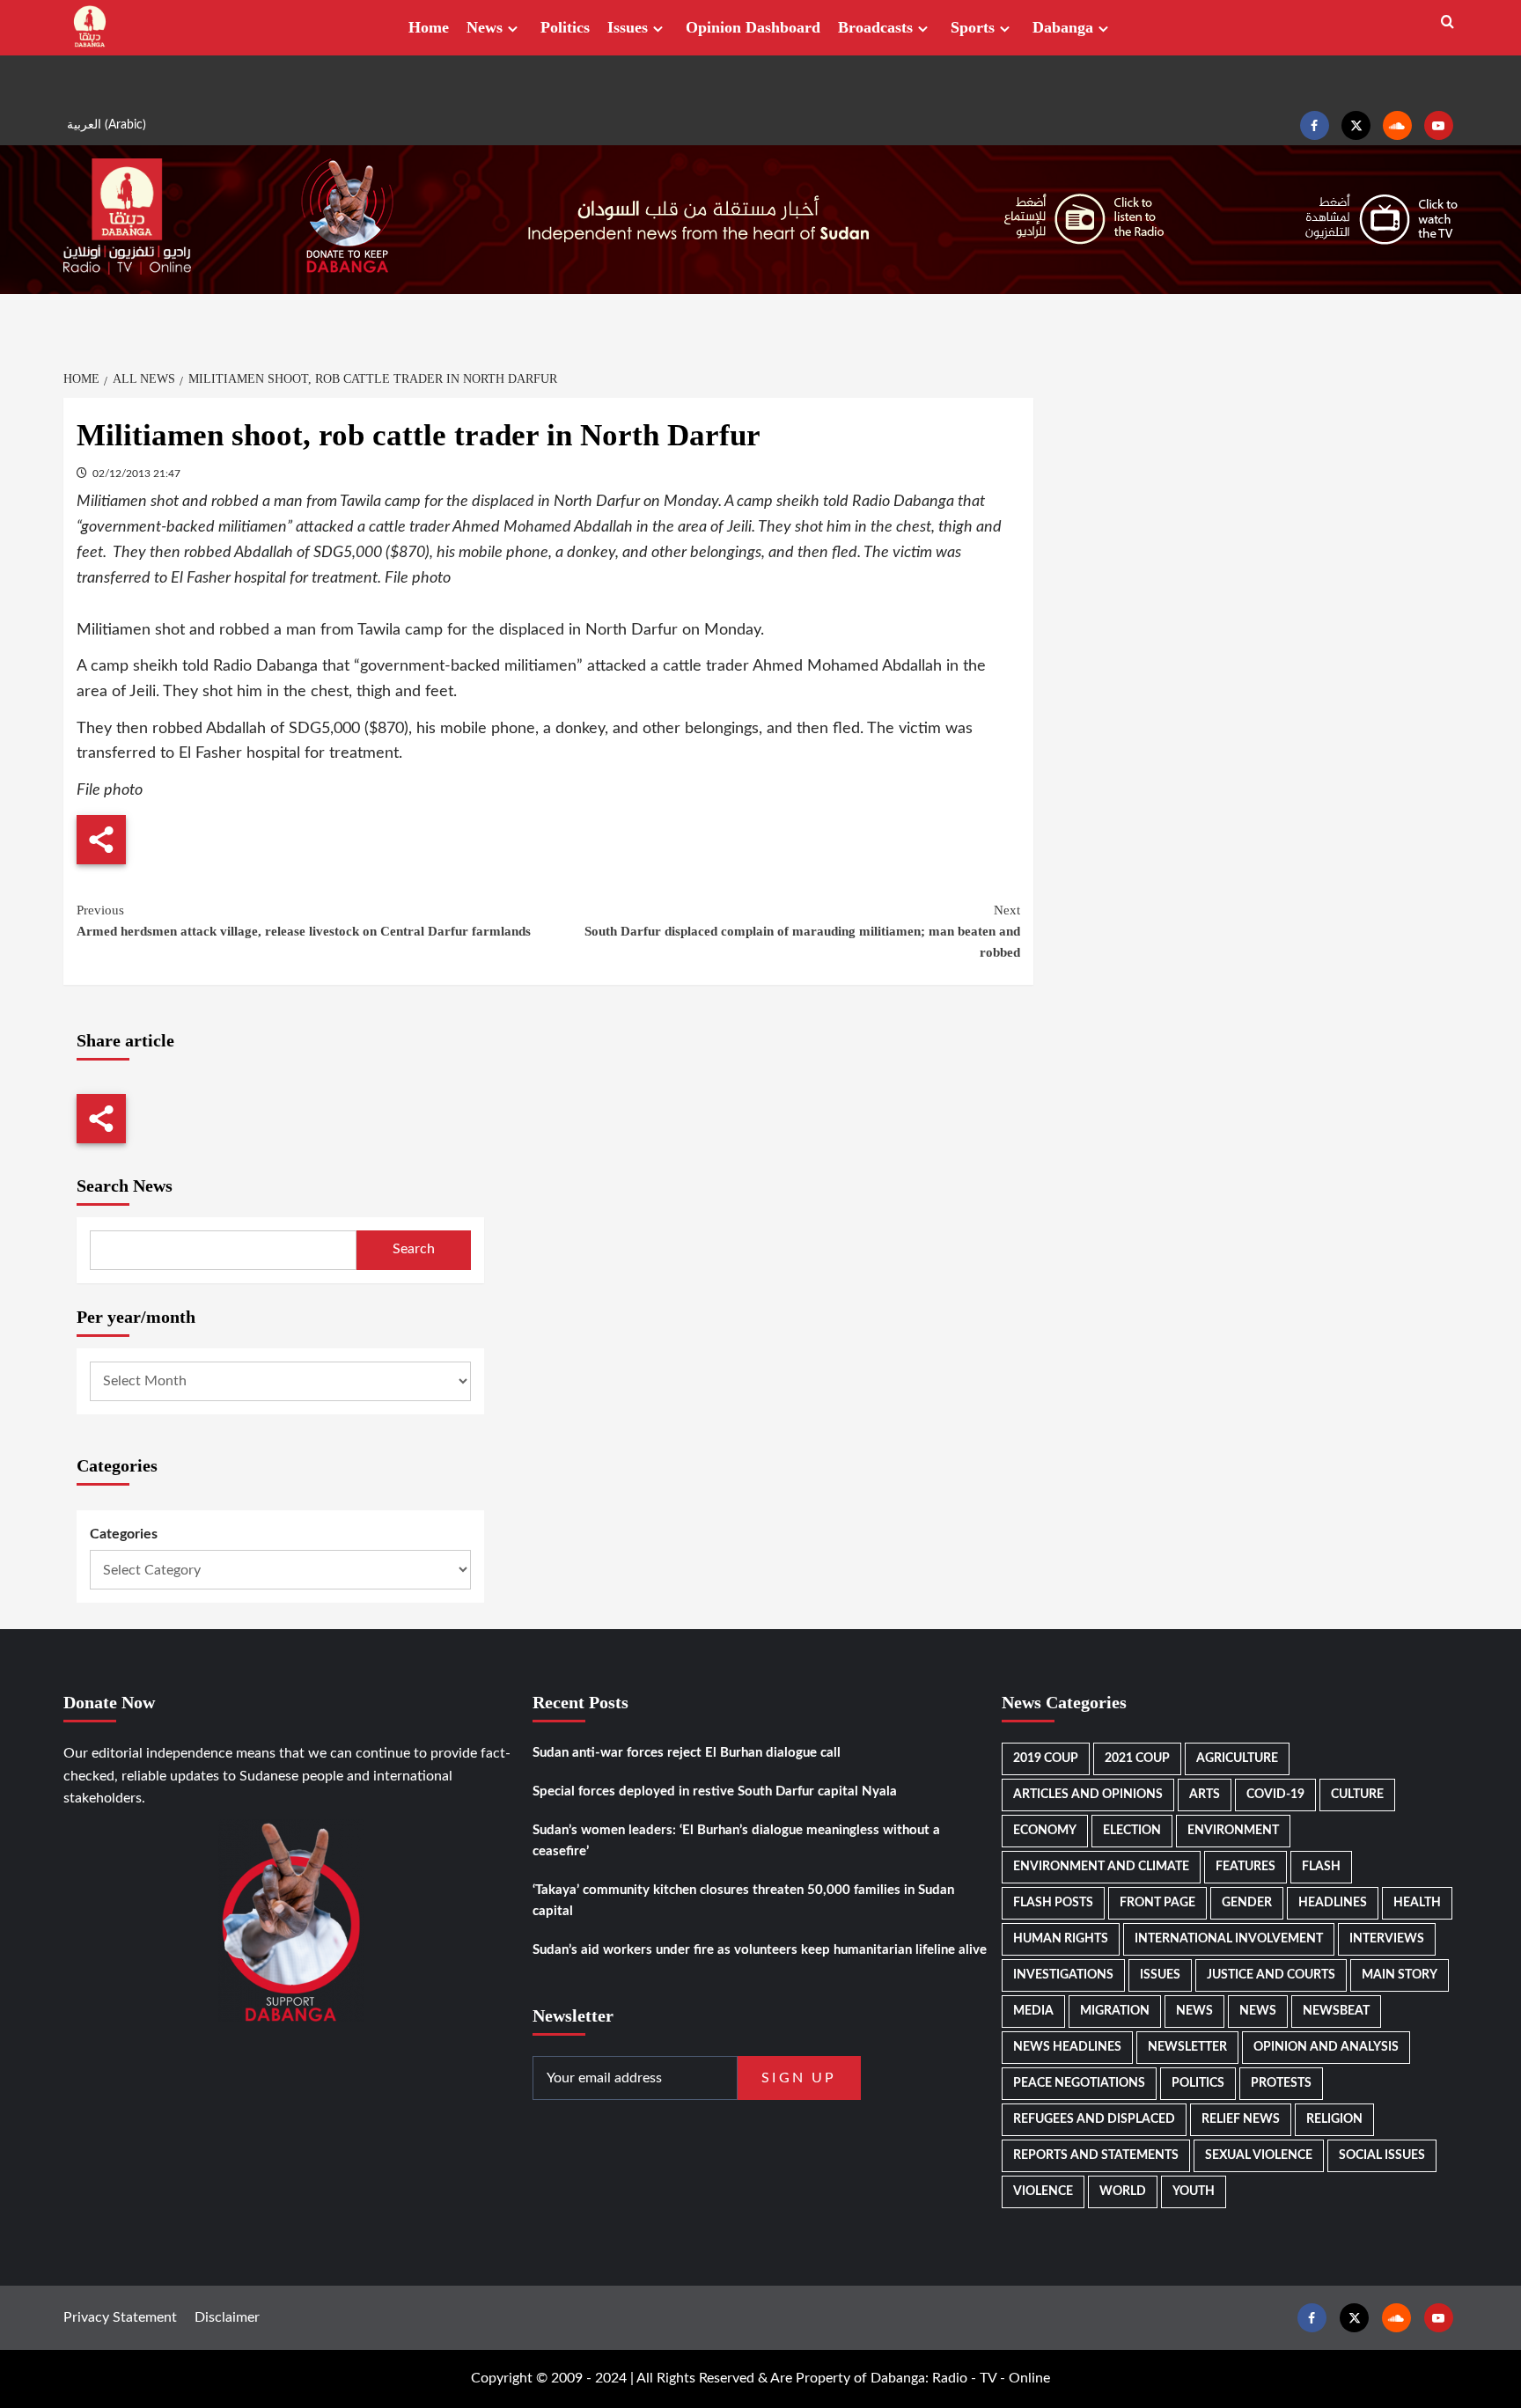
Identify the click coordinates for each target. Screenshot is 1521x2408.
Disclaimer (227, 2317)
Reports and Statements (1096, 2155)
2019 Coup (1046, 1758)
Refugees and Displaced (1094, 2119)
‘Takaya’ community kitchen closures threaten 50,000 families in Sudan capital (743, 1901)
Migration (1115, 2011)
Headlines (1333, 1903)
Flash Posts (1053, 1903)
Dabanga (1063, 27)
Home (429, 27)
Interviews (1387, 1939)
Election (1132, 1831)
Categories (124, 1534)
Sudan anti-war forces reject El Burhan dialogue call (687, 1753)
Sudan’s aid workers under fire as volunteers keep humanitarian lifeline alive (760, 1950)
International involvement (1229, 1939)
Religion (1334, 2119)
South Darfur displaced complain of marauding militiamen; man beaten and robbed (802, 931)
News (485, 27)
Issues (628, 27)
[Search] (1448, 22)
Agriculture (1237, 1758)
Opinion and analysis (1326, 2047)
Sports (973, 27)
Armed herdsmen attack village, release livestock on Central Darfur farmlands (304, 921)
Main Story (1400, 1975)
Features (1245, 1867)
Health (1417, 1903)
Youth (1194, 2191)
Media (1033, 2011)
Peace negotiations (1079, 2083)
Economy (1045, 1831)
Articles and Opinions (1088, 1795)
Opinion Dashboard (753, 27)
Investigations (1063, 1975)
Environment (1233, 1831)
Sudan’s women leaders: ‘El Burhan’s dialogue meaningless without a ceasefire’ (736, 1841)
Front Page (1157, 1903)
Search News (125, 1186)
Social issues (1382, 2155)
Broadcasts (875, 27)
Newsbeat (1336, 2011)
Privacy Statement (120, 2317)
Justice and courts (1271, 1975)
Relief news (1241, 2119)
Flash (1321, 1867)
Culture (1357, 1795)
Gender (1247, 1903)
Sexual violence (1259, 2155)
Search (414, 1249)
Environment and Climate (1101, 1867)
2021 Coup (1137, 1758)
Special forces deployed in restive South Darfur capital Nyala (715, 1791)
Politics (565, 27)
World (1123, 2191)
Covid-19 (1275, 1795)
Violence (1043, 2191)
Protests (1281, 2083)
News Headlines (1067, 2047)
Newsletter (1187, 2047)
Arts (1205, 1795)
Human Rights (1061, 1939)
